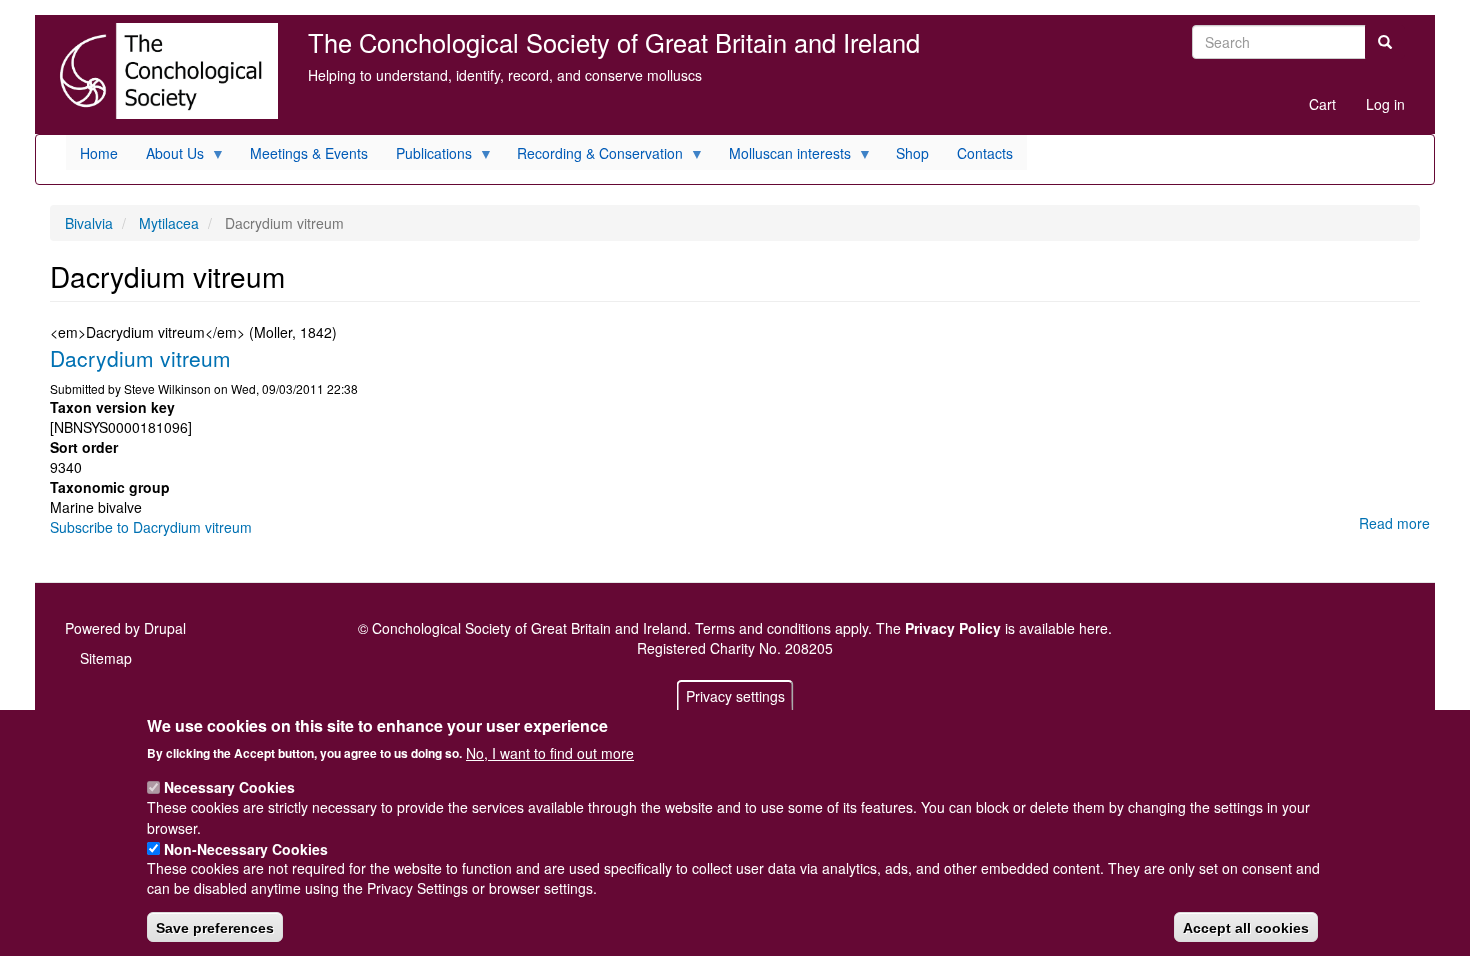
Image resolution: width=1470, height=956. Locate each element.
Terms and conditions (763, 628)
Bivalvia (89, 223)
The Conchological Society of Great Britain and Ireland (614, 42)
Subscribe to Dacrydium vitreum (151, 527)
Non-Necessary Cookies (246, 848)
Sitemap (106, 658)
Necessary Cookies (229, 787)
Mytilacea (169, 223)
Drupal (165, 628)
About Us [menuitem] (168, 156)
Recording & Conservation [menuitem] (593, 156)
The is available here (992, 628)
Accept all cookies (1246, 927)
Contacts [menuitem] (985, 153)
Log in (1385, 104)
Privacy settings (735, 696)
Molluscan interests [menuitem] (783, 156)
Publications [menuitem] (427, 156)
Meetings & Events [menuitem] (309, 153)
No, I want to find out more (550, 752)
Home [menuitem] (99, 153)
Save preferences (215, 927)
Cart (1322, 104)
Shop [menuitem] (912, 153)
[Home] (164, 71)
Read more (1394, 523)
